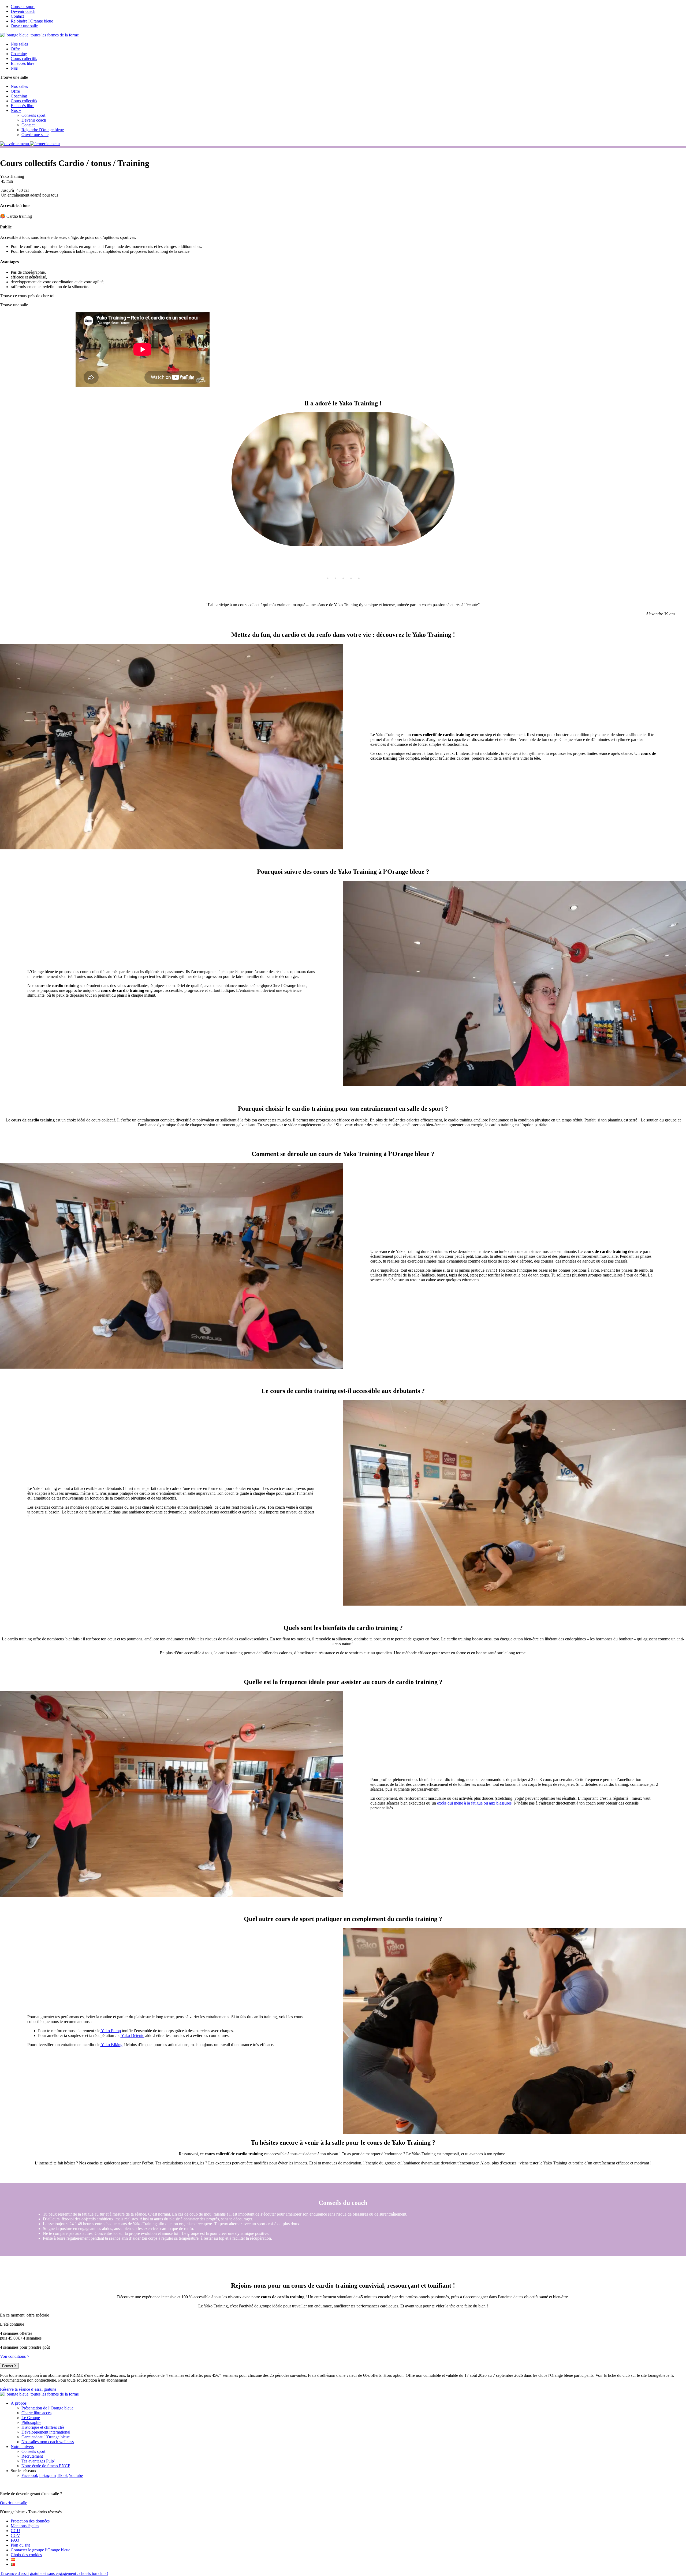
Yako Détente (132, 2035)
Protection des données (30, 2521)
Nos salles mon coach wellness (48, 2442)
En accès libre (23, 63)
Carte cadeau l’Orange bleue (46, 2437)
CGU (15, 2531)
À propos (19, 2403)
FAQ (15, 2540)
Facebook (30, 2475)
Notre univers (22, 2447)
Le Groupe (31, 2418)
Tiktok (62, 2475)
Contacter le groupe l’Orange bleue (40, 2550)
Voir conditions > (15, 2356)
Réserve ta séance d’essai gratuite (28, 2389)
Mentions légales (25, 2526)
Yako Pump (111, 2031)
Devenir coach (23, 11)
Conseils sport (23, 7)
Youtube (76, 2475)
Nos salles (19, 44)
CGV (15, 2535)
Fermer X (9, 2366)
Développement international (46, 2432)
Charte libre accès (36, 2413)
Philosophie (31, 2422)
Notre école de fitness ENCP (46, 2466)
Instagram (47, 2475)
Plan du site (20, 2545)
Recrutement (32, 2456)
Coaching (19, 54)
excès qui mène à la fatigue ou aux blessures (474, 1803)
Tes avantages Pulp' (38, 2461)
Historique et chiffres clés (43, 2427)
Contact (17, 16)
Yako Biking (111, 2045)
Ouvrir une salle (24, 26)
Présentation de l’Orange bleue (47, 2408)
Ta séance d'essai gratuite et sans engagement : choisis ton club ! (54, 2573)
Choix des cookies (26, 2555)
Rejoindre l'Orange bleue (32, 21)
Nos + (16, 68)
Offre (15, 49)
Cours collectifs (24, 59)
